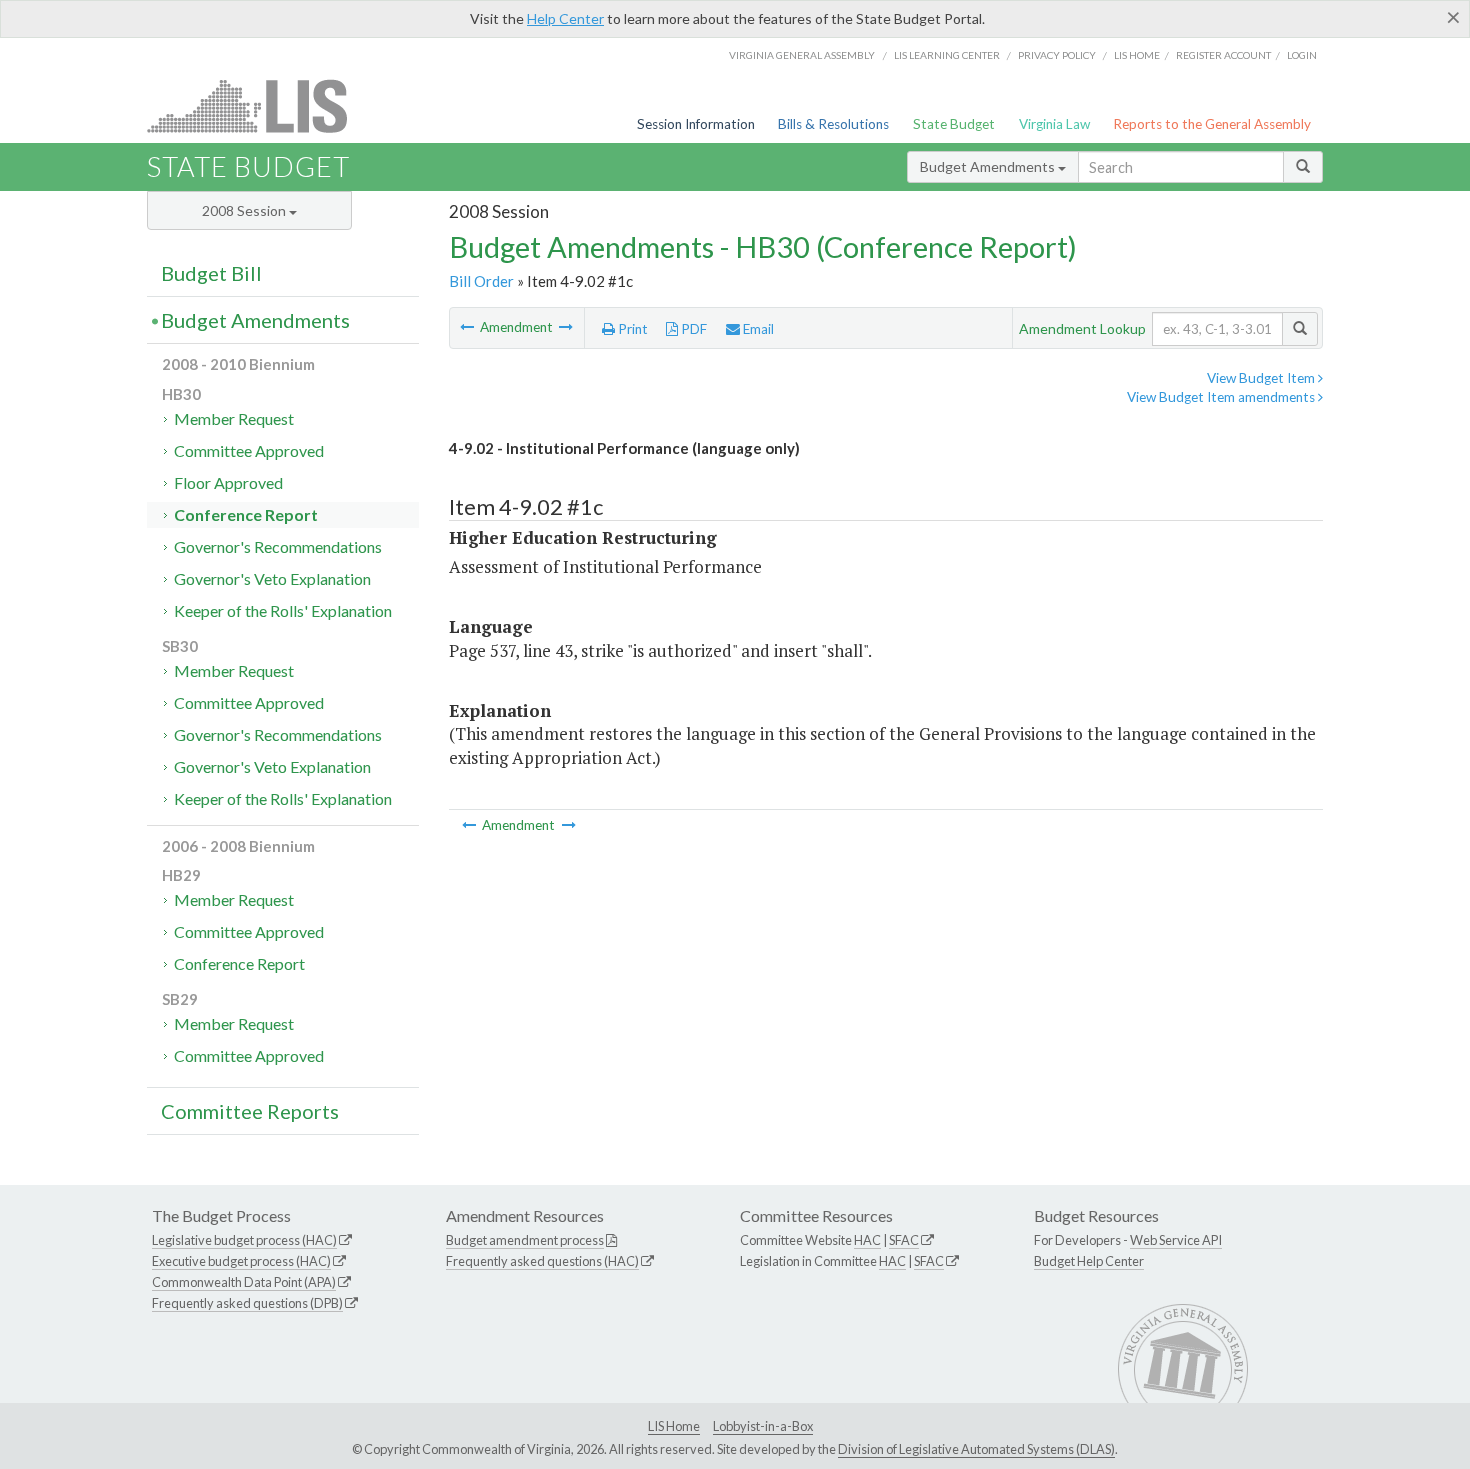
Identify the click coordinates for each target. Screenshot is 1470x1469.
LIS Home (674, 1426)
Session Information (696, 124)
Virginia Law (1054, 124)
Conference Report (246, 514)
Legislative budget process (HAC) (244, 1240)
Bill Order (481, 281)
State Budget (954, 124)
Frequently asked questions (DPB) (247, 1303)
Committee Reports (250, 1111)
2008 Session (245, 210)
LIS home (1137, 55)
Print (631, 329)
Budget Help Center (1089, 1261)
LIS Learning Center (947, 55)
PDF (692, 329)
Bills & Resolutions (833, 124)
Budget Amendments (989, 166)
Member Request (234, 418)
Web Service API (1176, 1240)
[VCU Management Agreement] (468, 327)
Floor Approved (228, 482)
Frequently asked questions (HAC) (542, 1261)
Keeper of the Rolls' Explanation (283, 610)
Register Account (1223, 55)
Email (757, 329)
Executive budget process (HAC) (241, 1261)
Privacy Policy (1057, 55)
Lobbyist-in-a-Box (763, 1426)
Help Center (565, 18)
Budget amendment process (525, 1240)
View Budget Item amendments (1222, 397)
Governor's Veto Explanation (272, 578)
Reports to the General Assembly (1212, 124)
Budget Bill (211, 273)
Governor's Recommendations (278, 546)
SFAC (904, 1240)
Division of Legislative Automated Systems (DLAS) (976, 1449)
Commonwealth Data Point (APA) (244, 1282)
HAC (867, 1240)
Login (1302, 55)
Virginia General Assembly (802, 55)
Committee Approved (249, 450)
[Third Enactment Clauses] (566, 327)
